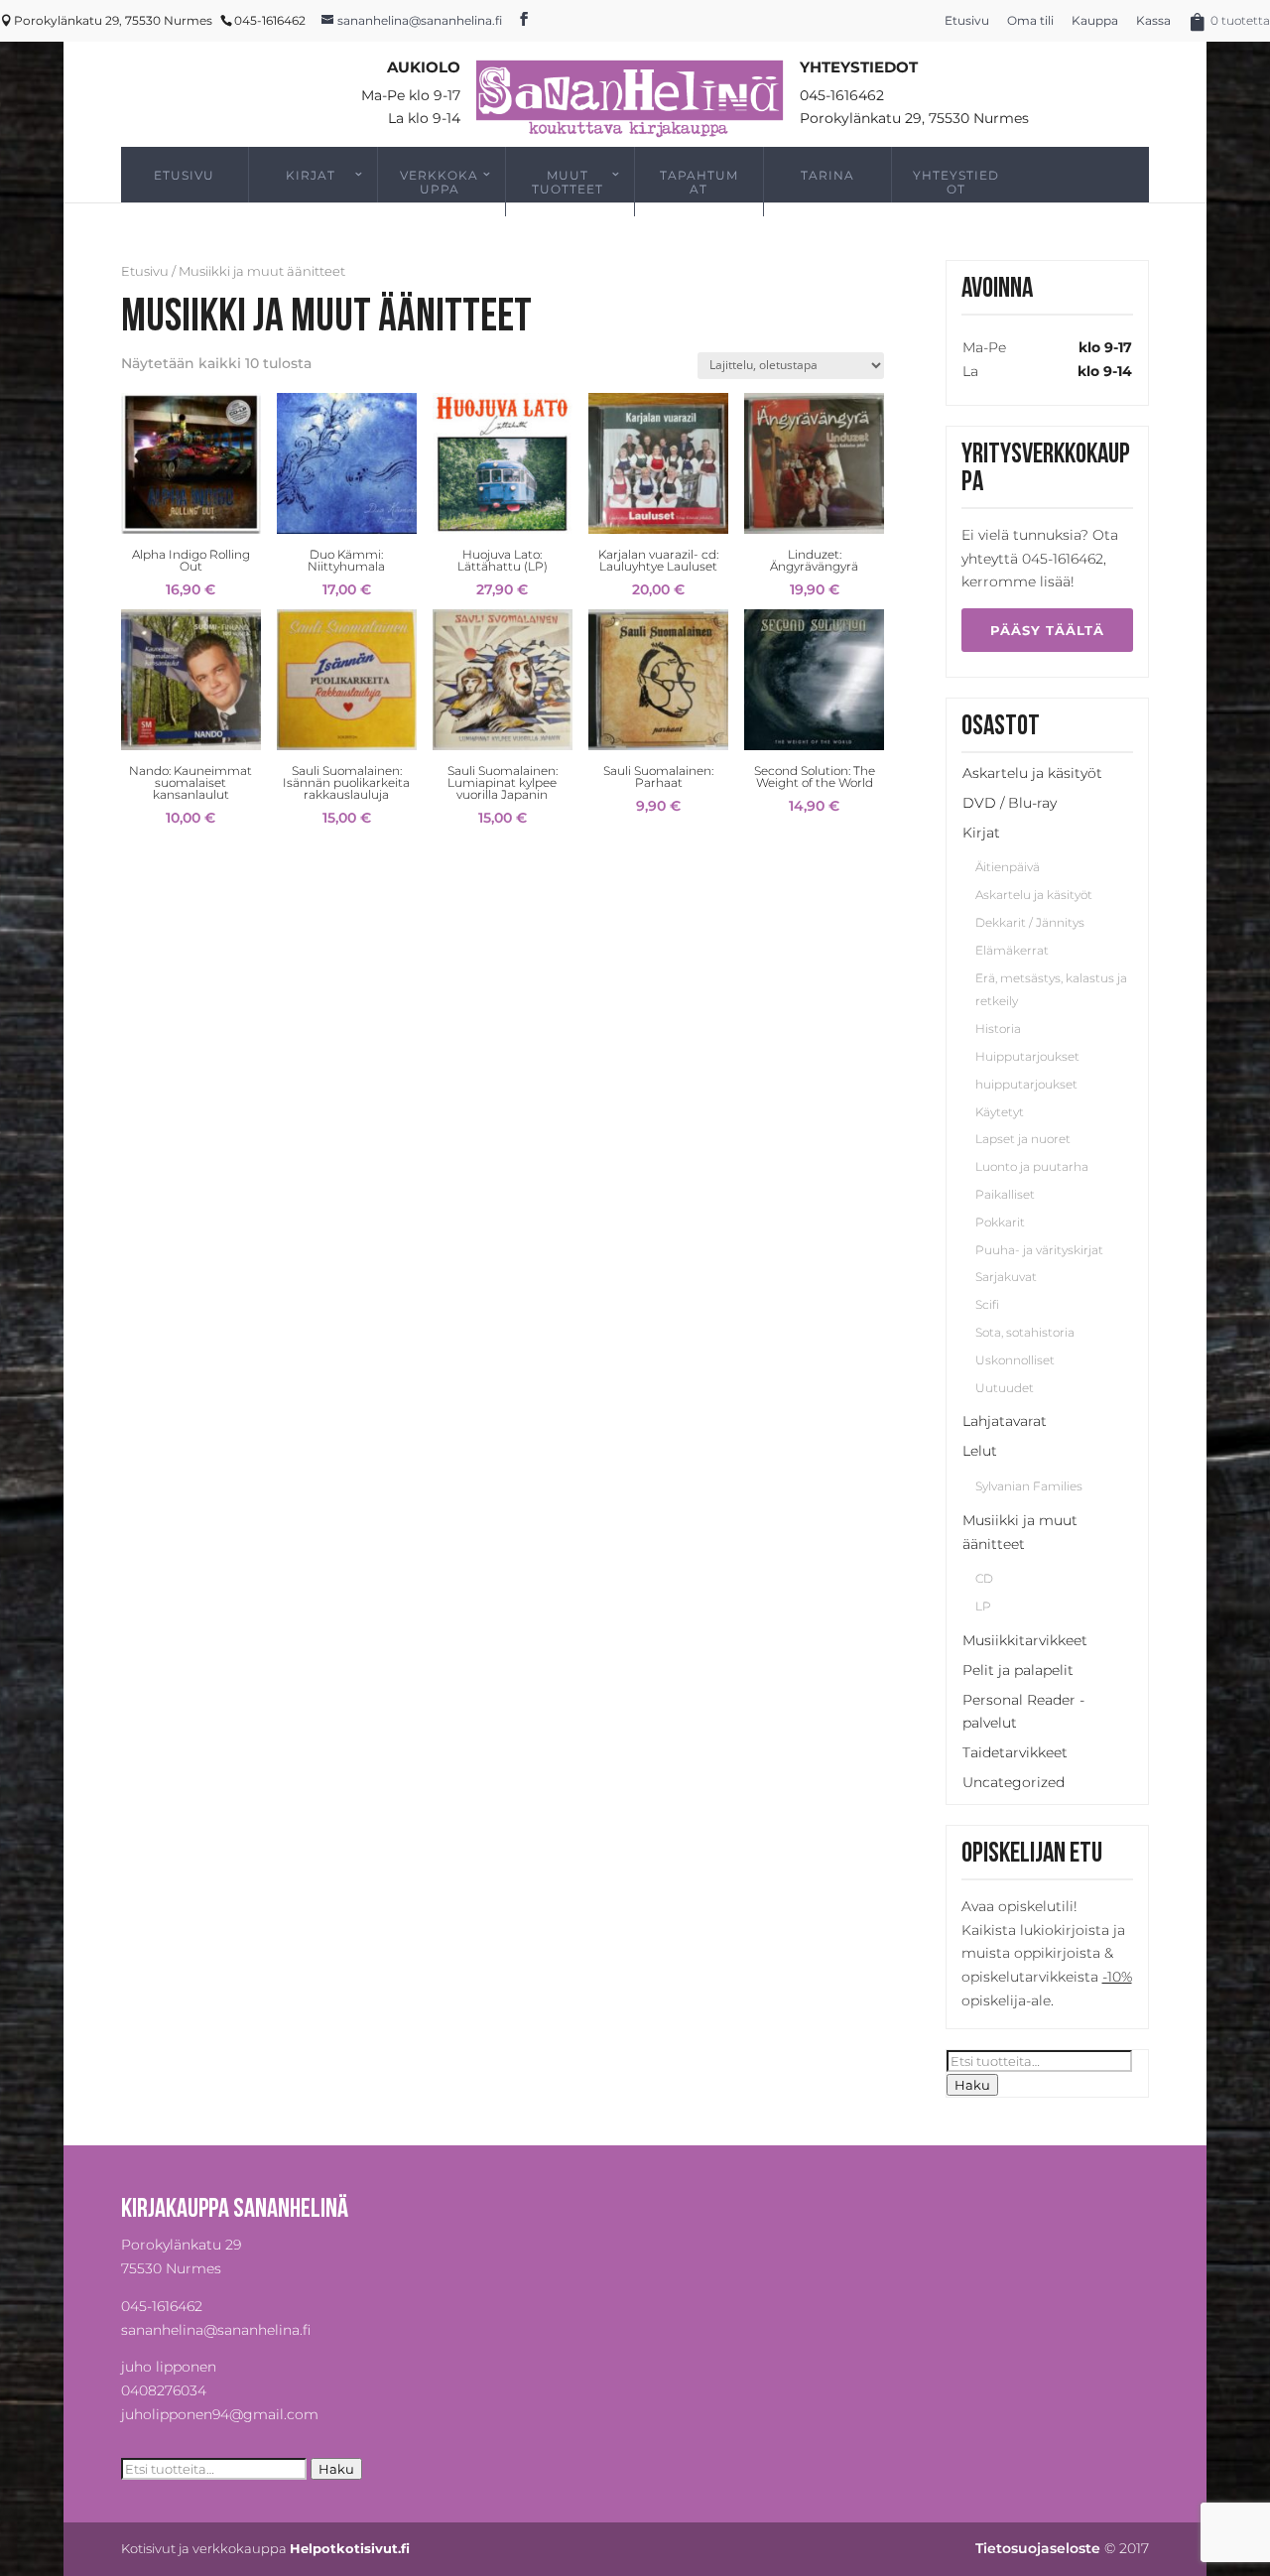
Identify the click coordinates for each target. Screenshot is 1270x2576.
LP (983, 1606)
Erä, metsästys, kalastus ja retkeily (1051, 990)
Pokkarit (1000, 1222)
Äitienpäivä (1008, 867)
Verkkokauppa (439, 182)
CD (984, 1578)
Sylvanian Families (1029, 1486)
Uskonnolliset (1015, 1360)
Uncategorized (1014, 1782)
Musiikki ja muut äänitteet (1020, 1532)
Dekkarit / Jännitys (1030, 922)
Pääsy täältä (1047, 630)
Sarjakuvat (1006, 1277)
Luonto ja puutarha (1032, 1166)
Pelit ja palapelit (1018, 1670)
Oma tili (1030, 20)
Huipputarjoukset (1027, 1056)
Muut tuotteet (568, 182)
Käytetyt (1000, 1112)
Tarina (827, 175)
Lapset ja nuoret (1023, 1139)
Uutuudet (1005, 1388)
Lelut (980, 1451)
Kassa (1153, 20)
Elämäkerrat (1012, 950)
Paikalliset (1005, 1194)
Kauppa (1095, 20)
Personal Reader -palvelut (1023, 1712)
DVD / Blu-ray (1010, 803)
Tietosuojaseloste (1038, 2548)
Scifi (987, 1304)
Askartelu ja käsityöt (1032, 773)
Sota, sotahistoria (1025, 1332)
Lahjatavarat (1005, 1421)
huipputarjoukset (1026, 1084)
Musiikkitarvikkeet (1025, 1640)
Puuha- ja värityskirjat (1039, 1250)
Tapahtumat (699, 182)
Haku (972, 2085)
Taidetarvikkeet (1015, 1752)
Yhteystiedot (956, 182)
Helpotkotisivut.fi (350, 2548)
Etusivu (967, 20)
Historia (998, 1029)
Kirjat (311, 175)
